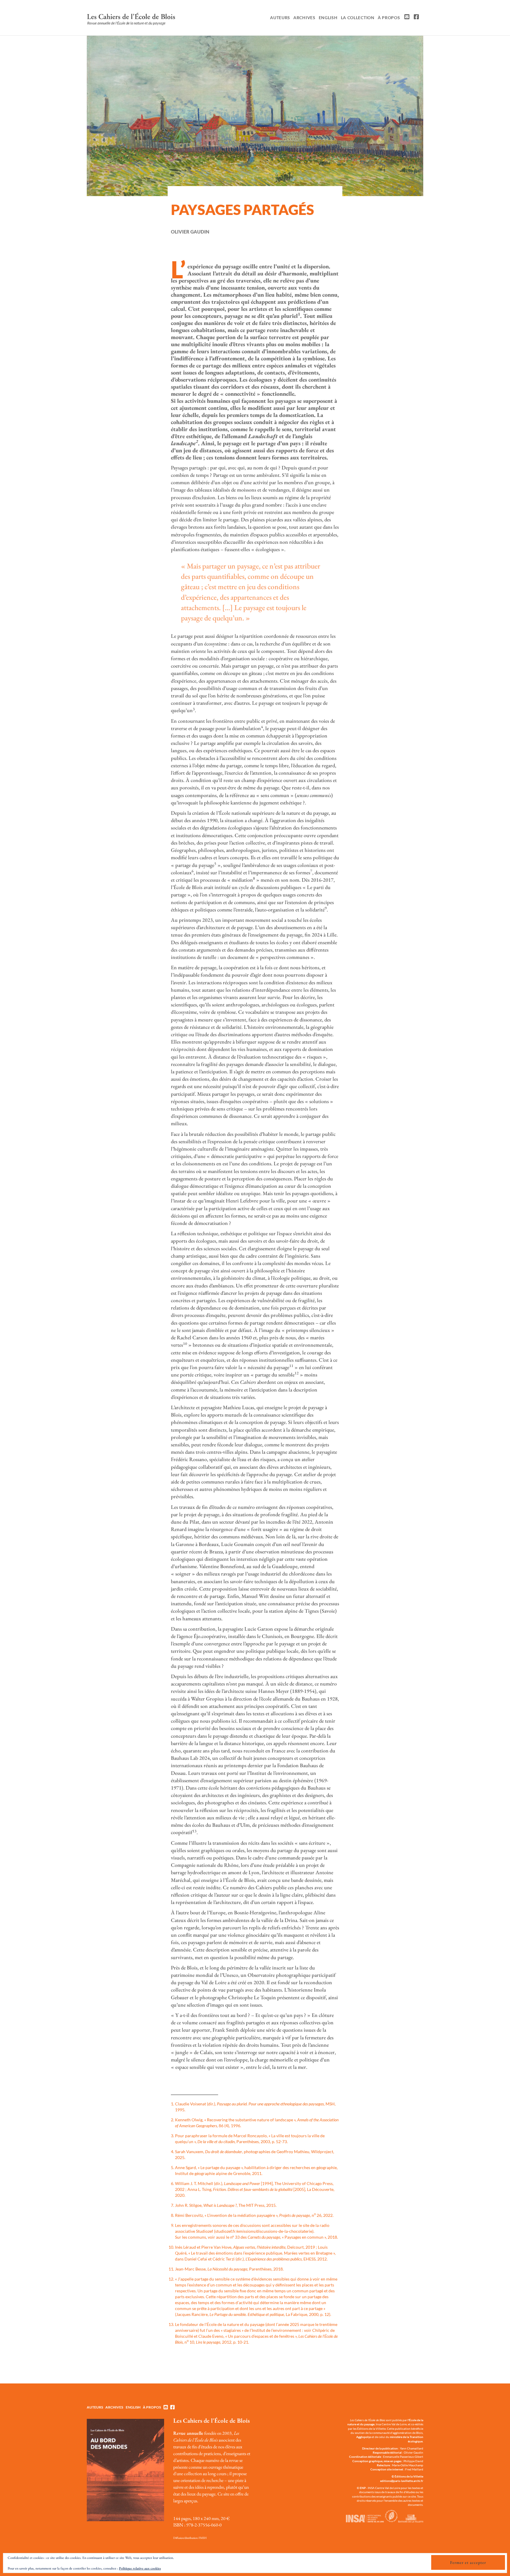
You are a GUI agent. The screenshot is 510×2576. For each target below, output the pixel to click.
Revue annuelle (188, 2433)
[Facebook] (416, 18)
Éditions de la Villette (409, 2476)
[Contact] (406, 18)
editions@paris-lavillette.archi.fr (402, 2481)
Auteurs (280, 18)
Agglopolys (364, 2437)
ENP (363, 2488)
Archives (304, 18)
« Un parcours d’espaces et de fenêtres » (261, 2336)
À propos (389, 18)
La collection (358, 18)
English (328, 18)
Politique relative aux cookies (140, 2568)
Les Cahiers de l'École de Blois (211, 2420)
